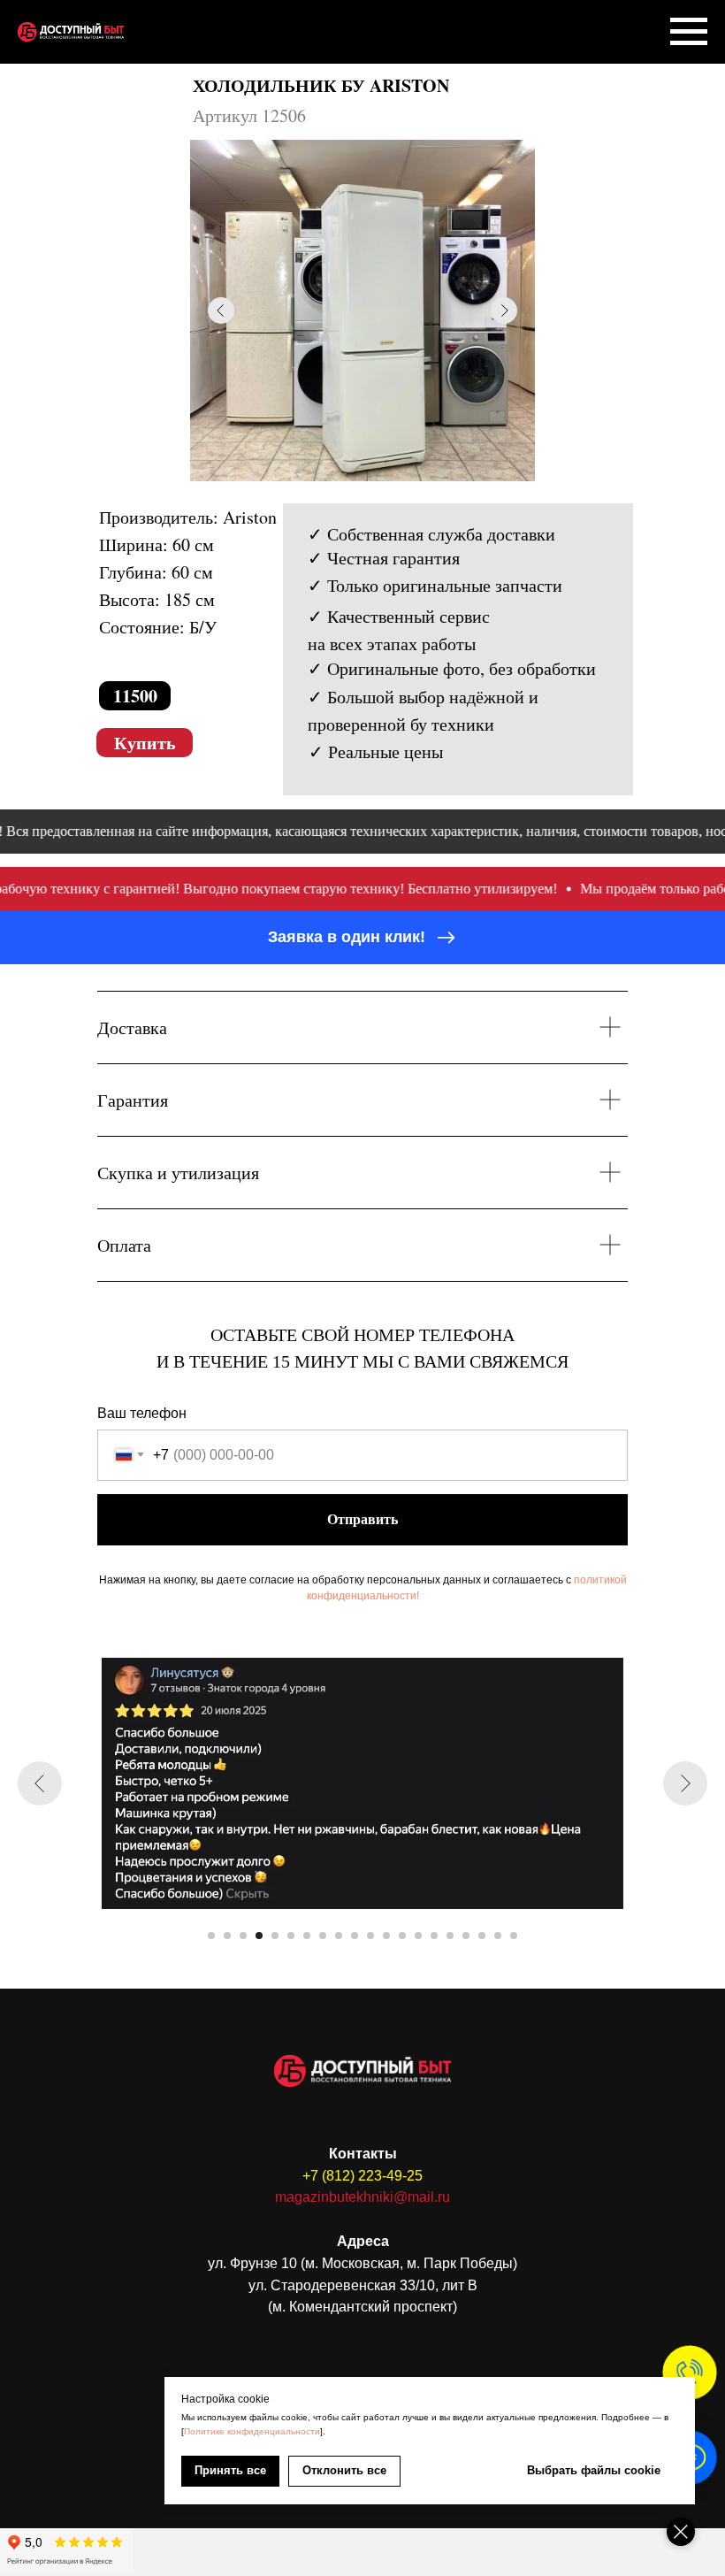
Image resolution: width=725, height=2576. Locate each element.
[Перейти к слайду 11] (370, 1936)
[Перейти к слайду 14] (418, 1936)
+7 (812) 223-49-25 (362, 2176)
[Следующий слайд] (685, 1783)
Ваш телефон (142, 1413)
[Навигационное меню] (689, 32)
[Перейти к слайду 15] (434, 1936)
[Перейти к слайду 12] (386, 1936)
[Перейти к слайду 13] (402, 1936)
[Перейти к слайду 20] (514, 1936)
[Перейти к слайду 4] (259, 1936)
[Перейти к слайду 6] (291, 1936)
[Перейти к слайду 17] (466, 1936)
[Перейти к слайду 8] (323, 1936)
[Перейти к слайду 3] (243, 1936)
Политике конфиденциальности (252, 2431)
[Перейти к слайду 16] (450, 1936)
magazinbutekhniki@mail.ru (362, 2197)
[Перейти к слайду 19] (498, 1936)
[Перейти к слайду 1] (211, 1936)
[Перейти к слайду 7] (307, 1936)
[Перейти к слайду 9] (339, 1936)
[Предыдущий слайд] (40, 1783)
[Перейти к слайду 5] (275, 1936)
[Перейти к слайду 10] (355, 1936)
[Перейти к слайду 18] (482, 1936)
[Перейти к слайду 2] (227, 1936)
